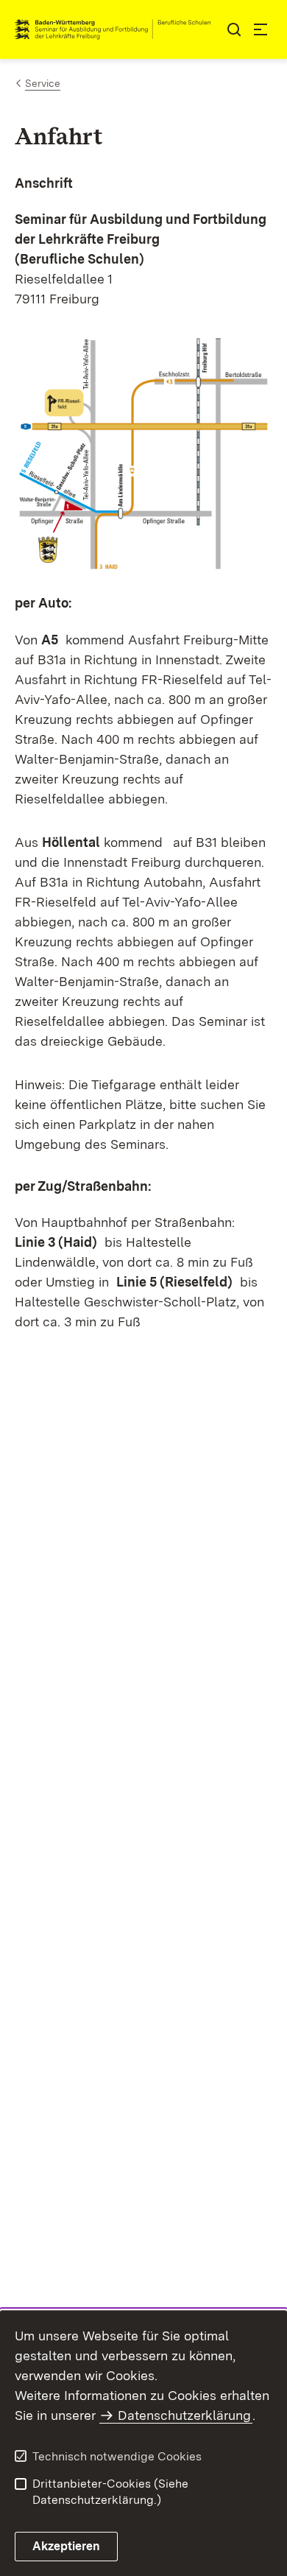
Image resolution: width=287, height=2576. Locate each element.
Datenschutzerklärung (184, 2415)
